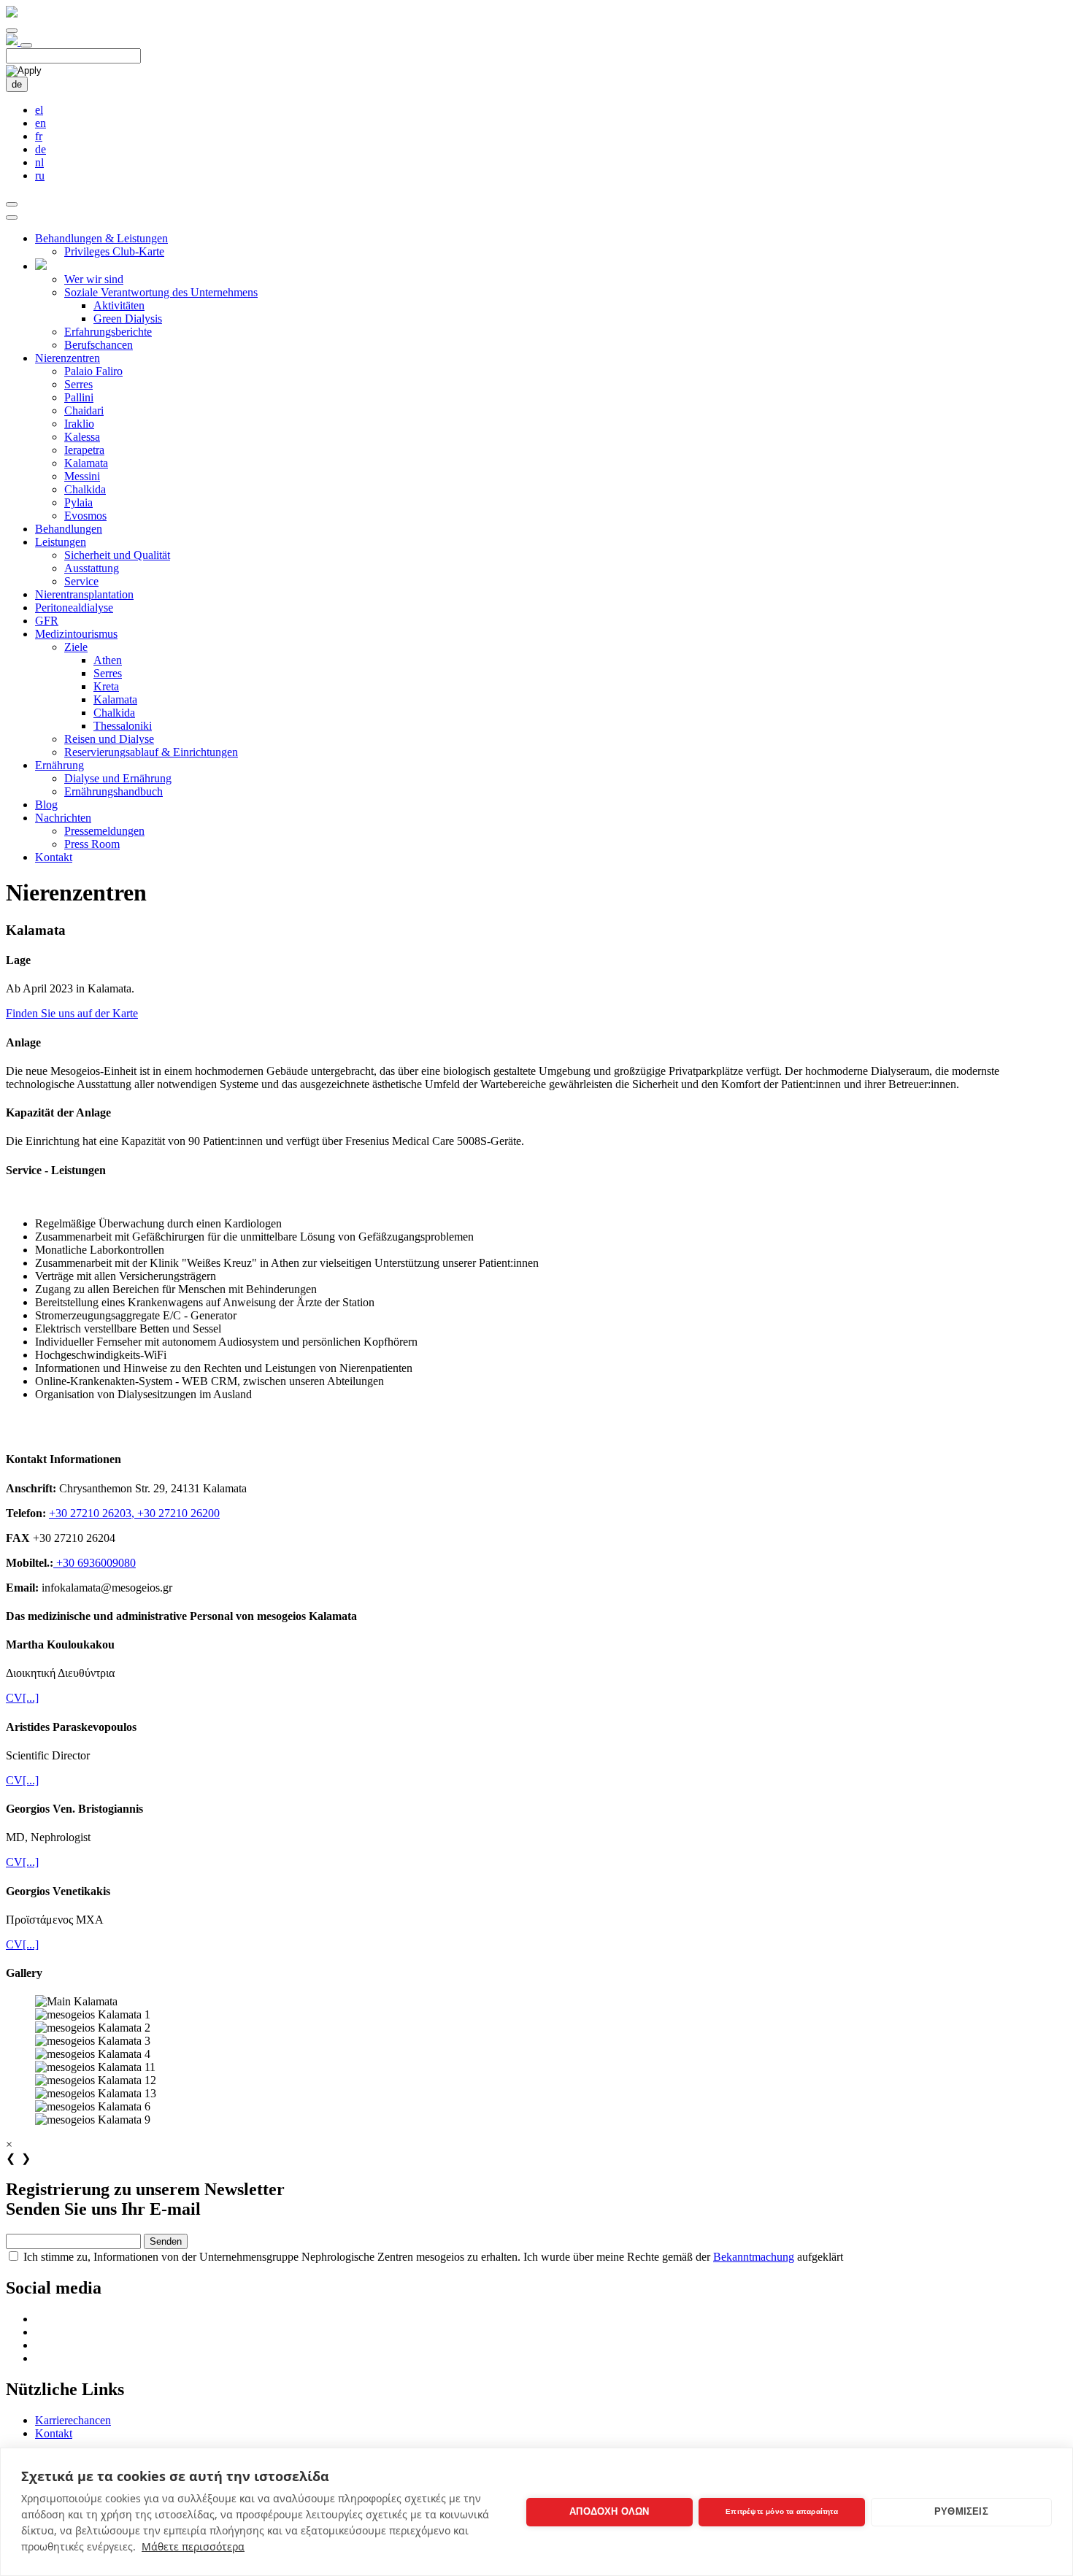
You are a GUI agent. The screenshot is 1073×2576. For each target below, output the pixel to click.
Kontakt (54, 857)
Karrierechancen (73, 2420)
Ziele (76, 647)
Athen (108, 660)
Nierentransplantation (84, 594)
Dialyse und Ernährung (118, 778)
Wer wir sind (94, 279)
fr (39, 136)
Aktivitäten (119, 305)
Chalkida (85, 489)
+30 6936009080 (95, 1563)
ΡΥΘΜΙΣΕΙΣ (961, 2511)
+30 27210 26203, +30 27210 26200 (134, 1513)
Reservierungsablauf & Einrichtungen (151, 752)
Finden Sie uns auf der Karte (72, 1013)
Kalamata (86, 463)
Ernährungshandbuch (114, 791)
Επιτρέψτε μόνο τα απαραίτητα (782, 2511)
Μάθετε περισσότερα (193, 2546)
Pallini (79, 397)
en (41, 123)
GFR (47, 621)
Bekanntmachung (754, 2257)
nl (39, 162)
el (39, 110)
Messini (82, 476)
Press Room (92, 844)
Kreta (106, 686)
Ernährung (59, 765)
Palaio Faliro (93, 371)
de (17, 84)
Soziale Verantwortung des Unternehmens (161, 292)
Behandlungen (69, 529)
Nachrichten (63, 818)
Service (81, 581)
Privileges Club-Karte (114, 251)
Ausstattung (92, 568)
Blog (46, 805)
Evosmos (85, 516)
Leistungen (61, 542)
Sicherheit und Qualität (117, 555)
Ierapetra (84, 450)
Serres (78, 384)
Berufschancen (99, 345)
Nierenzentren (68, 358)
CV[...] (22, 1698)
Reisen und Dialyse (109, 739)
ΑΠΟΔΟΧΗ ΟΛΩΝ (609, 2511)
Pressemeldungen (104, 831)
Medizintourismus (76, 634)
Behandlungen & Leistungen (101, 238)
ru (40, 176)
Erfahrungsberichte (108, 332)
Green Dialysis (128, 319)
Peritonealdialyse (74, 608)
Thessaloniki (123, 726)
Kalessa (82, 437)
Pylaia (78, 502)
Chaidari (84, 410)
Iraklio (79, 424)
